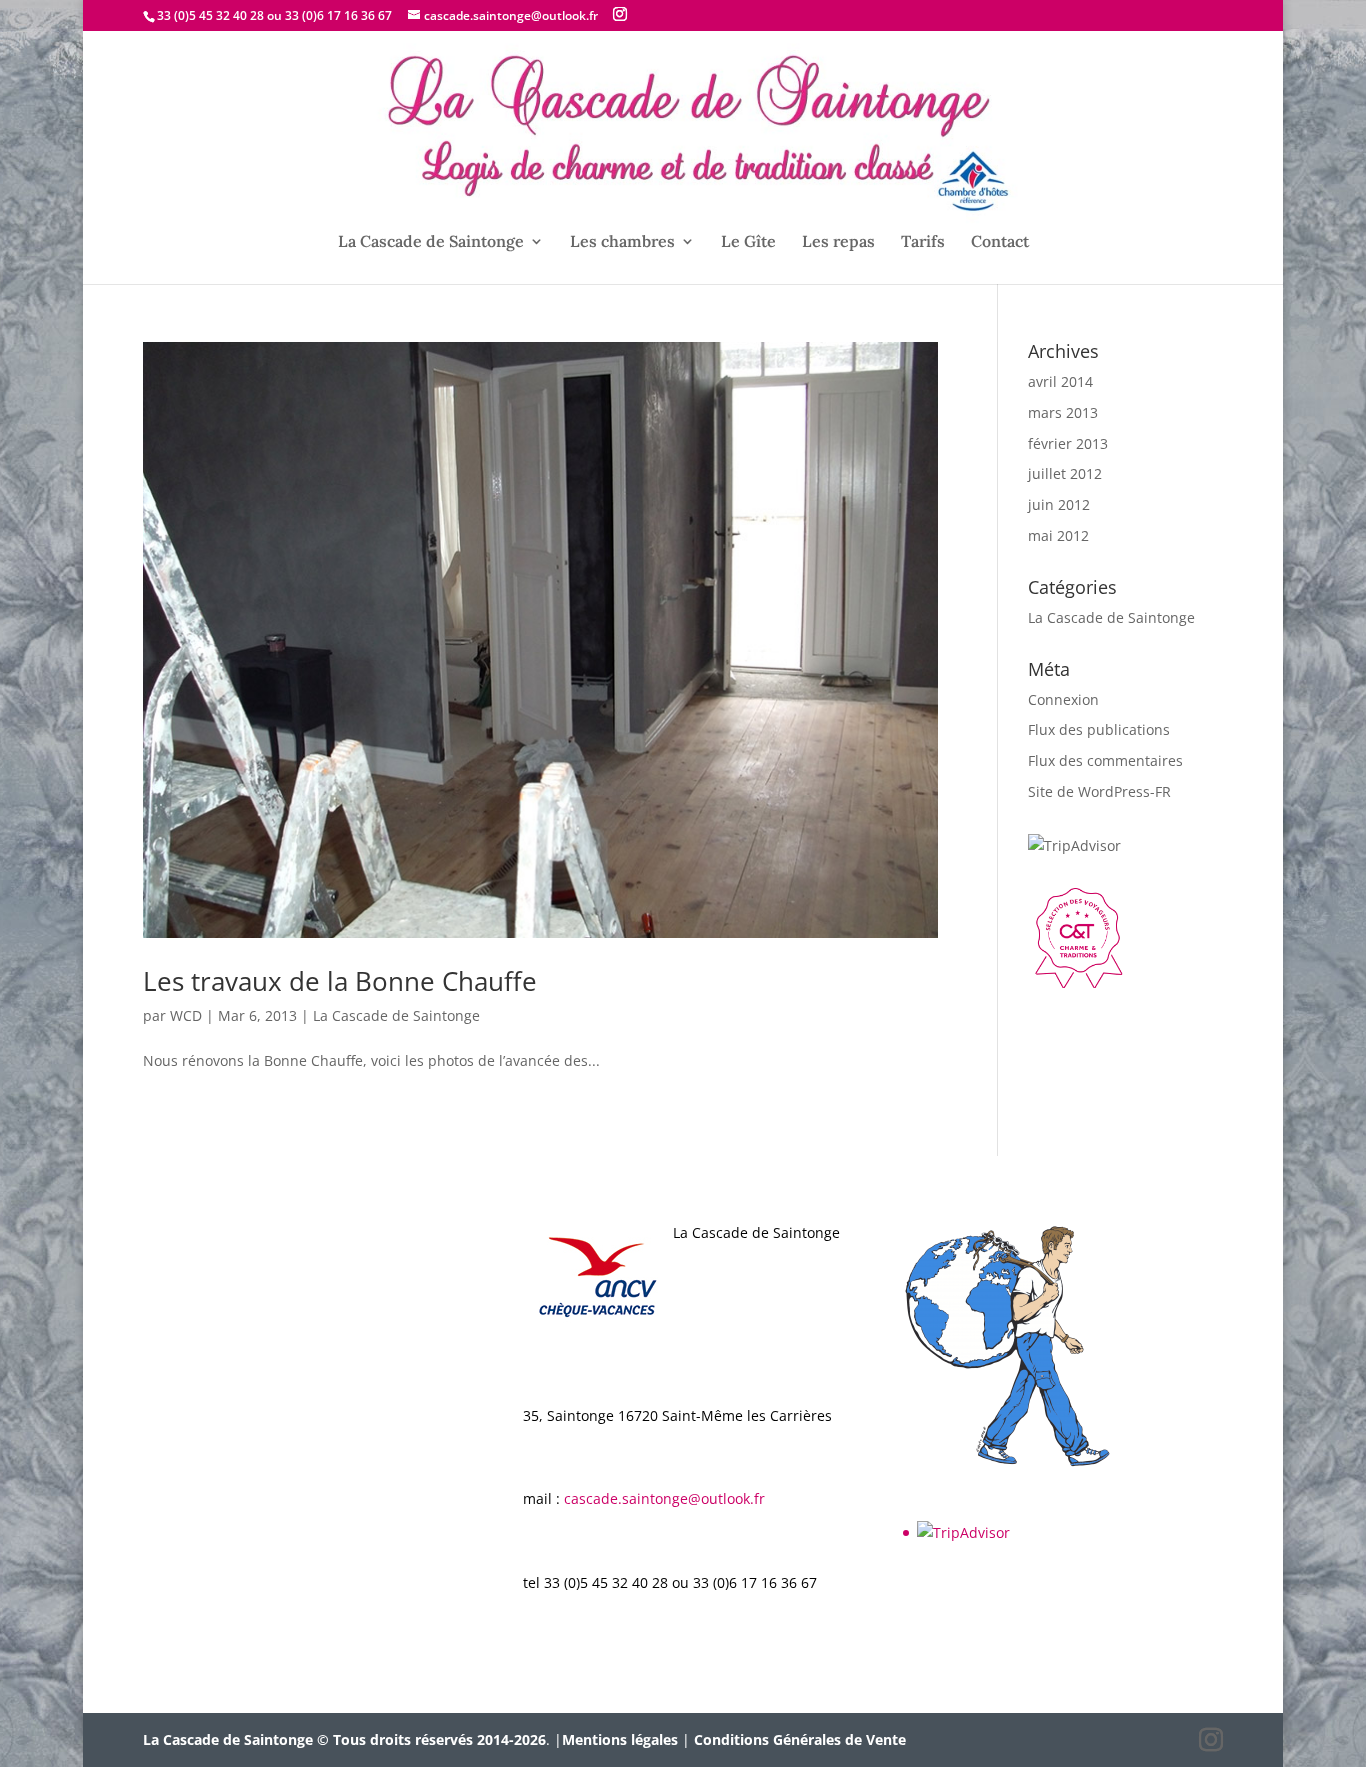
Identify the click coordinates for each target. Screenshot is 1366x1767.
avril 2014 (1060, 381)
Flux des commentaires (1105, 760)
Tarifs (923, 242)
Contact (1000, 242)
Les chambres (622, 242)
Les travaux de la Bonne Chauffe (340, 981)
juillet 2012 (1065, 473)
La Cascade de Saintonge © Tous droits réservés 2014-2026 (344, 1739)
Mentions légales (620, 1739)
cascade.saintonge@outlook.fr (664, 1498)
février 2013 (1068, 443)
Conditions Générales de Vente (800, 1739)
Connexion (1063, 699)
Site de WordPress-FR (1099, 791)
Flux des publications (1099, 729)
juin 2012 (1059, 504)
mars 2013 (1063, 412)
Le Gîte (748, 242)
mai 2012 (1058, 535)
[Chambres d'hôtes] (1078, 982)
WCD (186, 1015)
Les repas (838, 242)
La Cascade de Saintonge (431, 242)
